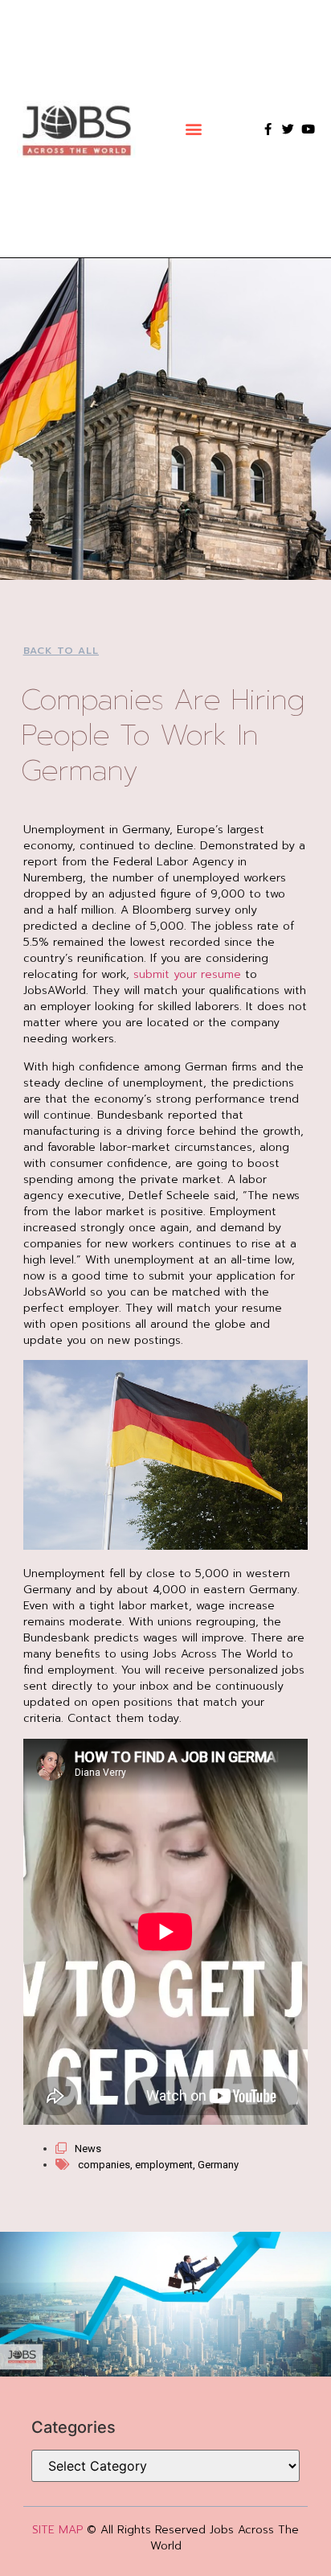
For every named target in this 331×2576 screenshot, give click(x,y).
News (88, 2149)
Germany (218, 2165)
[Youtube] (308, 129)
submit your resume (187, 974)
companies (104, 2165)
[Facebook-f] (268, 129)
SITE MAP (57, 2530)
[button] (194, 129)
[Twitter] (288, 129)
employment (164, 2165)
